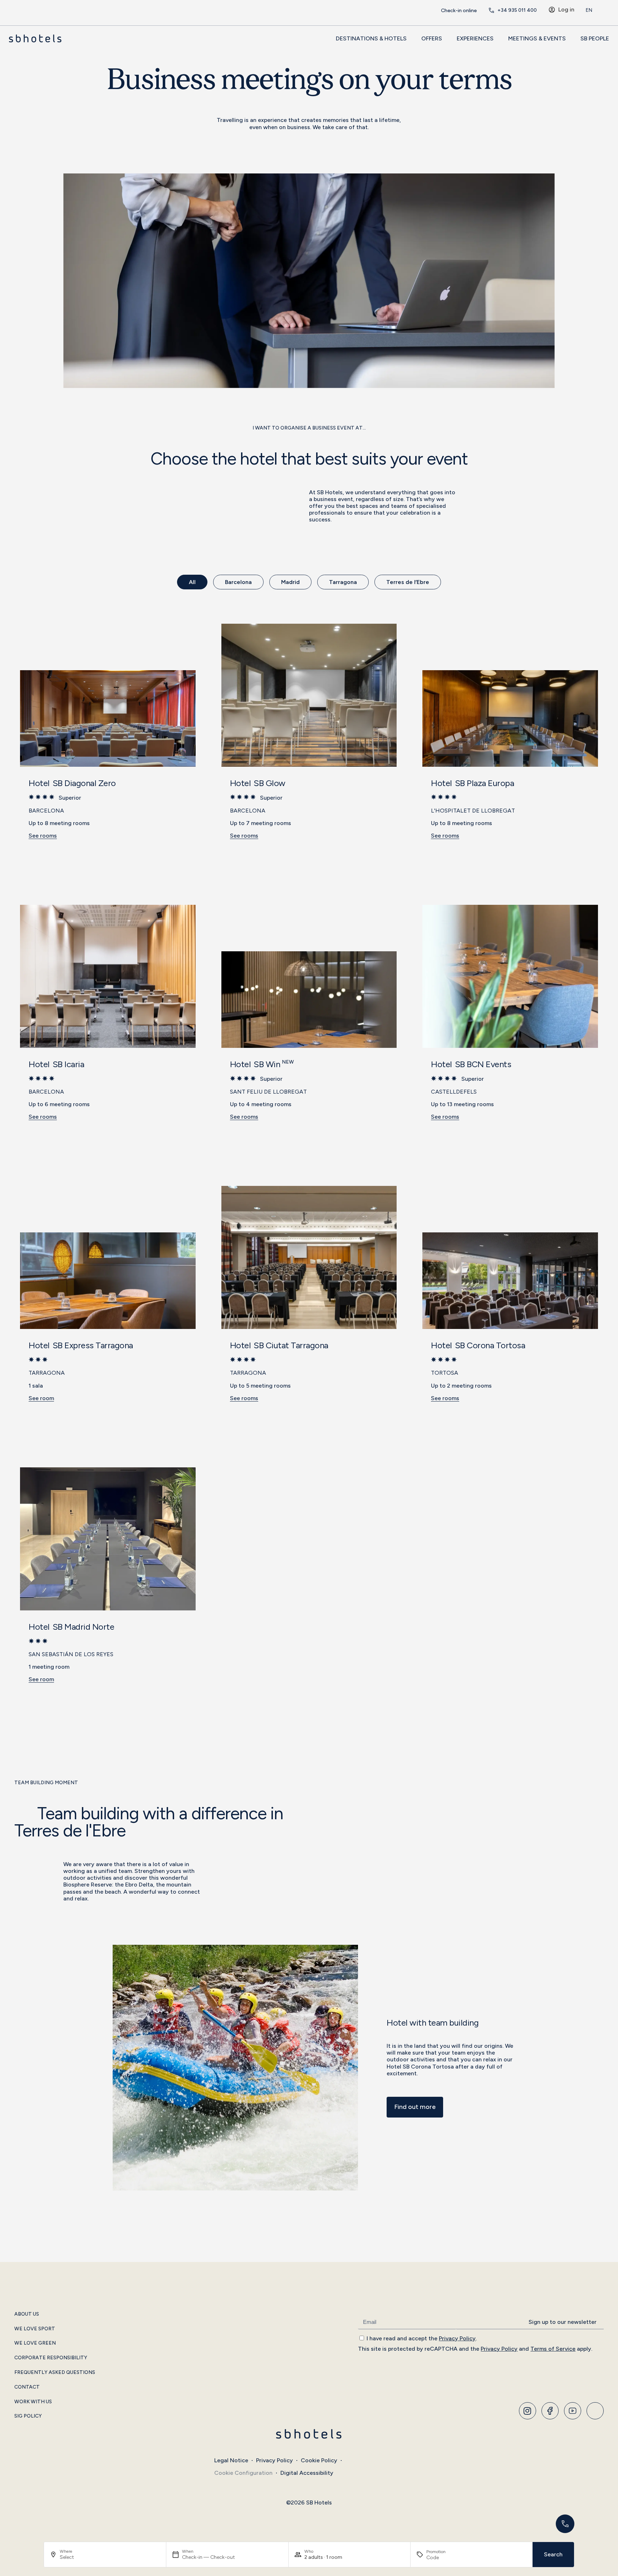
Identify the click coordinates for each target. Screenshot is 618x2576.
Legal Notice (231, 2460)
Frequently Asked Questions (55, 2373)
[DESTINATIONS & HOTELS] (411, 38)
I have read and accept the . (422, 2338)
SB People (595, 38)
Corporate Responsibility (51, 2358)
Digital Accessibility (307, 2473)
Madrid (290, 582)
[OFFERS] (446, 38)
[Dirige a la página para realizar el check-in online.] (435, 10)
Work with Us (33, 2402)
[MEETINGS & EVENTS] (570, 38)
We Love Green (35, 2343)
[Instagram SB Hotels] (528, 2411)
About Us (27, 2314)
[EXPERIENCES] (497, 38)
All (192, 582)
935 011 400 (517, 10)
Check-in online (459, 11)
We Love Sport (35, 2329)
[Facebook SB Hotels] (550, 2411)
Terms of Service (553, 2349)
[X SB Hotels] (573, 2411)
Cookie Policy (319, 2460)
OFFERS (432, 38)
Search (553, 2554)
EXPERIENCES (475, 38)
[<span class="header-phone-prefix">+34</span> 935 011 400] (491, 10)
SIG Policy (28, 2416)
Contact (27, 2387)
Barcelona (238, 582)
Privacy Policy (457, 2338)
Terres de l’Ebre (408, 582)
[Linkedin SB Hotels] (595, 2411)
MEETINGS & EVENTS (537, 38)
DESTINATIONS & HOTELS (371, 38)
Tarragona (343, 582)
